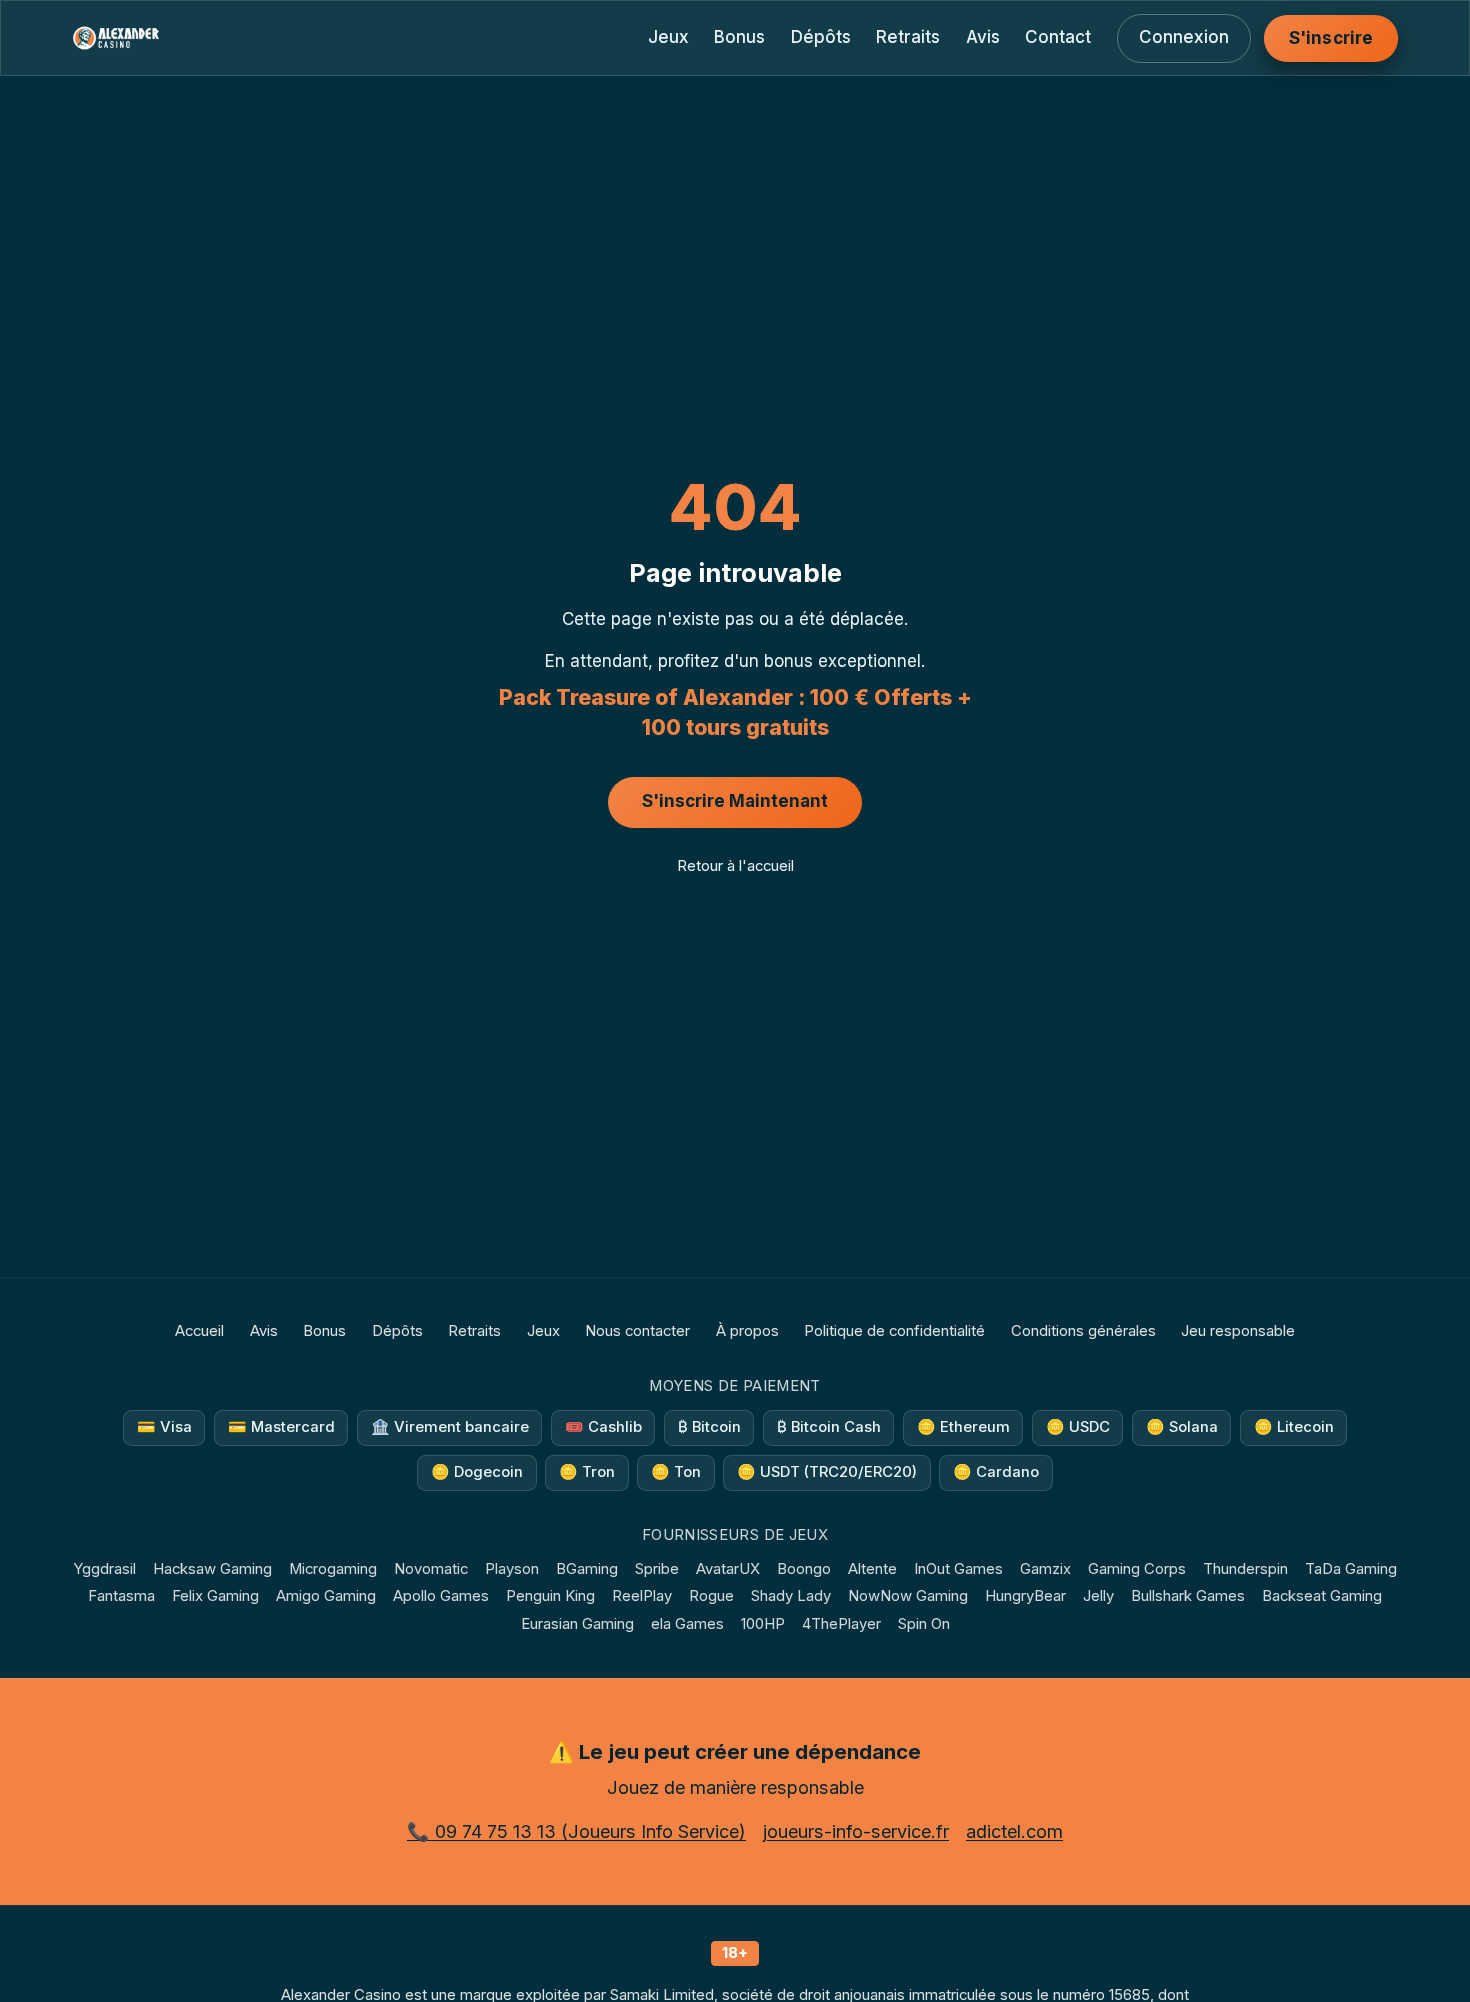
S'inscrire (1330, 37)
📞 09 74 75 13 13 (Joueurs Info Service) (576, 1831)
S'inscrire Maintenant (735, 801)
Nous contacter (637, 1331)
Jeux (668, 37)
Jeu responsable (1238, 1331)
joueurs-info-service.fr (856, 1831)
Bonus (739, 37)
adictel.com (1014, 1831)
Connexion (1184, 37)
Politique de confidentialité (894, 1331)
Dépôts (821, 37)
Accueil (199, 1331)
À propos (747, 1331)
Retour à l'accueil (735, 866)
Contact (1058, 37)
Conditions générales (1083, 1331)
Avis (983, 37)
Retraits (908, 37)
